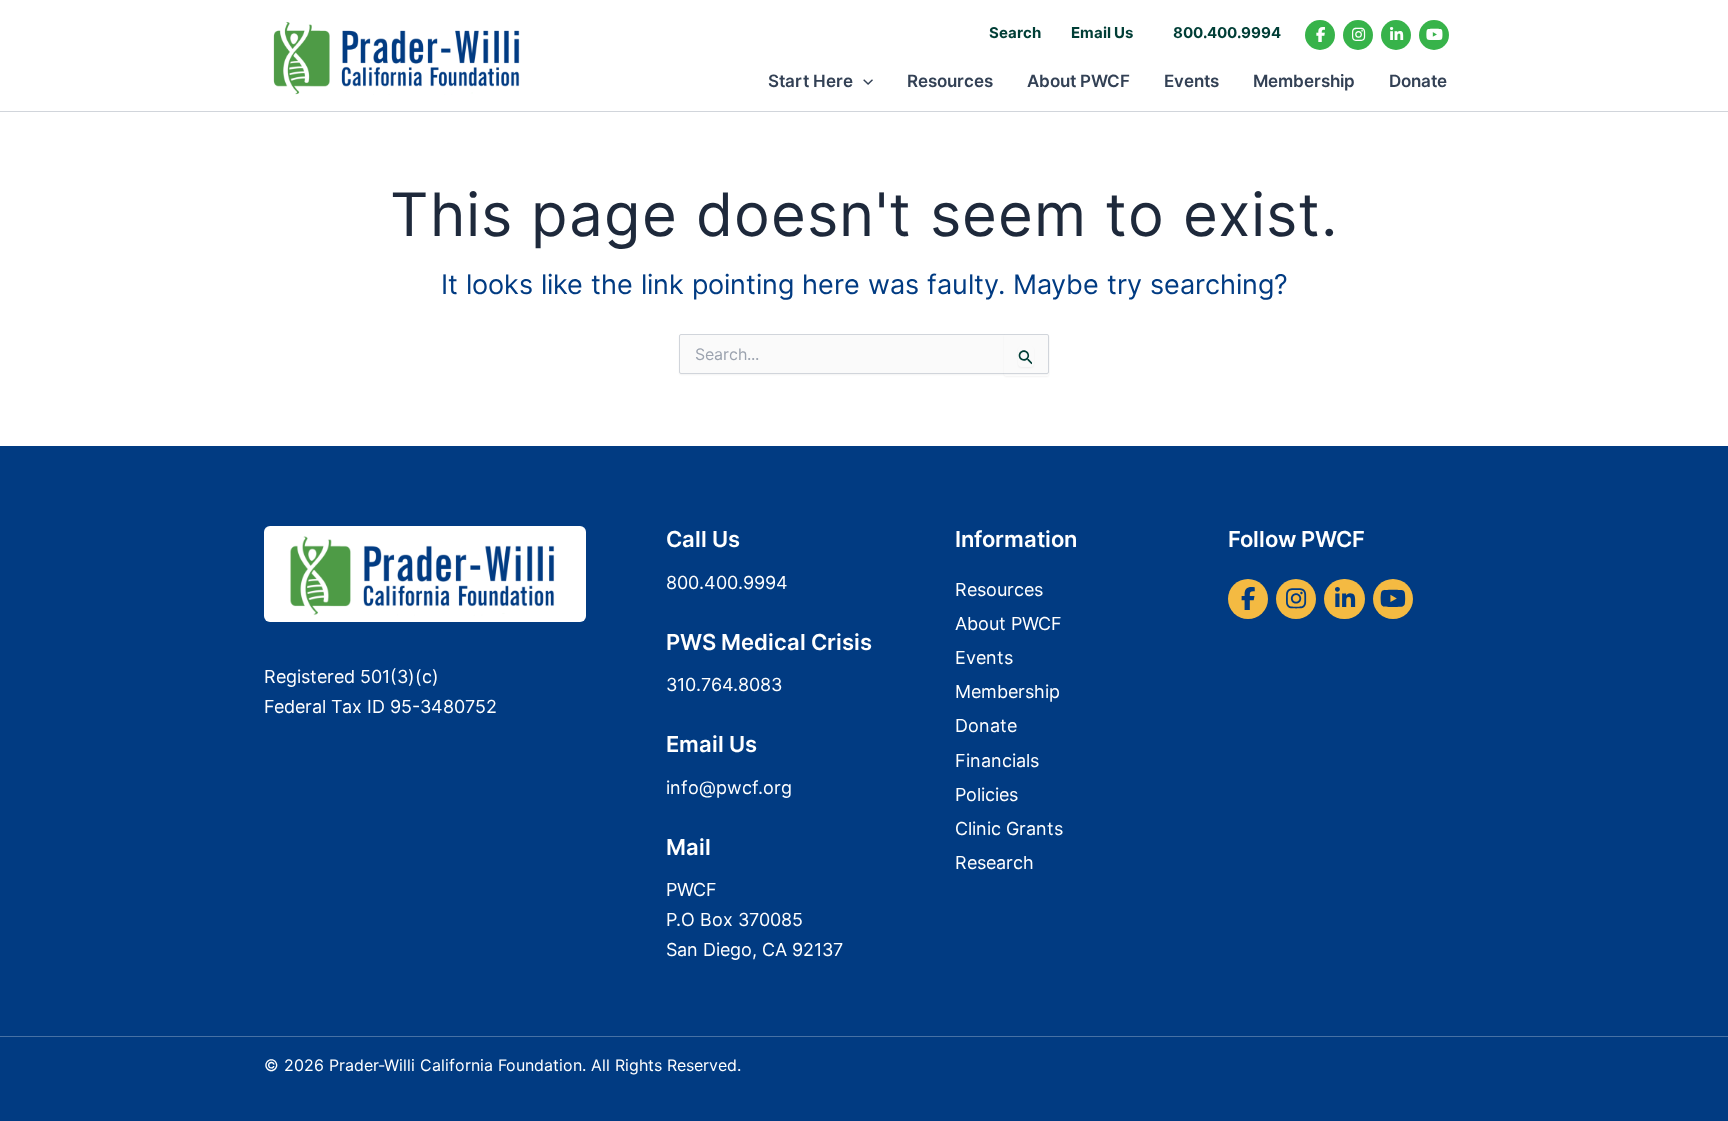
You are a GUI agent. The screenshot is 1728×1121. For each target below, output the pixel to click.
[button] (863, 81)
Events (1191, 81)
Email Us (1102, 32)
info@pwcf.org (729, 787)
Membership (1304, 81)
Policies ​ (989, 794)
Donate (1418, 81)
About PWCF (1078, 81)
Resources (950, 81)
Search (1015, 32)
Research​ (994, 862)
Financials (997, 760)
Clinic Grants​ (1009, 828)
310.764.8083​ (724, 684)
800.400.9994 (1227, 32)
